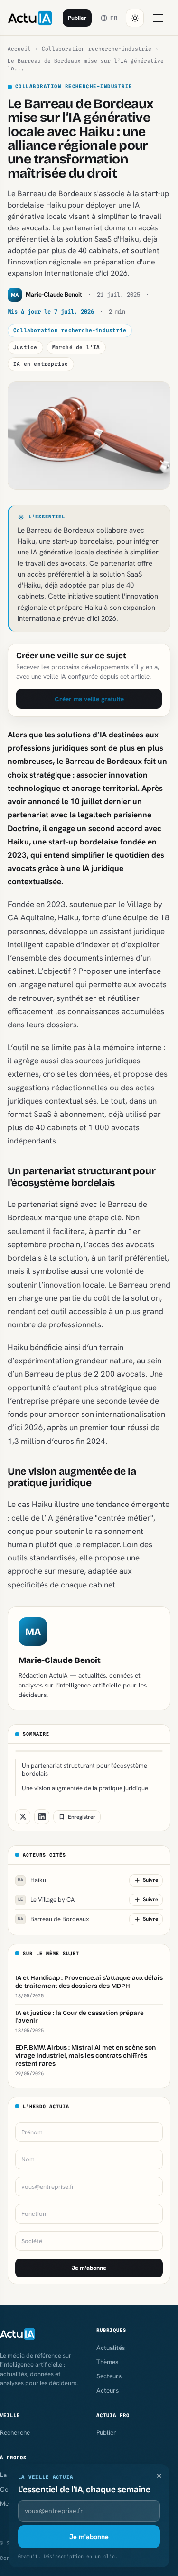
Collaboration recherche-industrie (97, 49)
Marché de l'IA (76, 347)
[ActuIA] (30, 18)
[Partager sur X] (23, 1817)
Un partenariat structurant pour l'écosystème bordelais (84, 1769)
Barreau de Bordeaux (53, 1919)
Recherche (15, 2432)
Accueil (19, 49)
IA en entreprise (41, 364)
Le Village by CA (46, 1900)
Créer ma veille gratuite (89, 699)
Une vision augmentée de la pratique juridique (85, 1788)
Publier (77, 18)
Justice (25, 347)
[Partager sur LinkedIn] (42, 1817)
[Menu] (158, 18)
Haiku (32, 1880)
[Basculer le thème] (135, 18)
